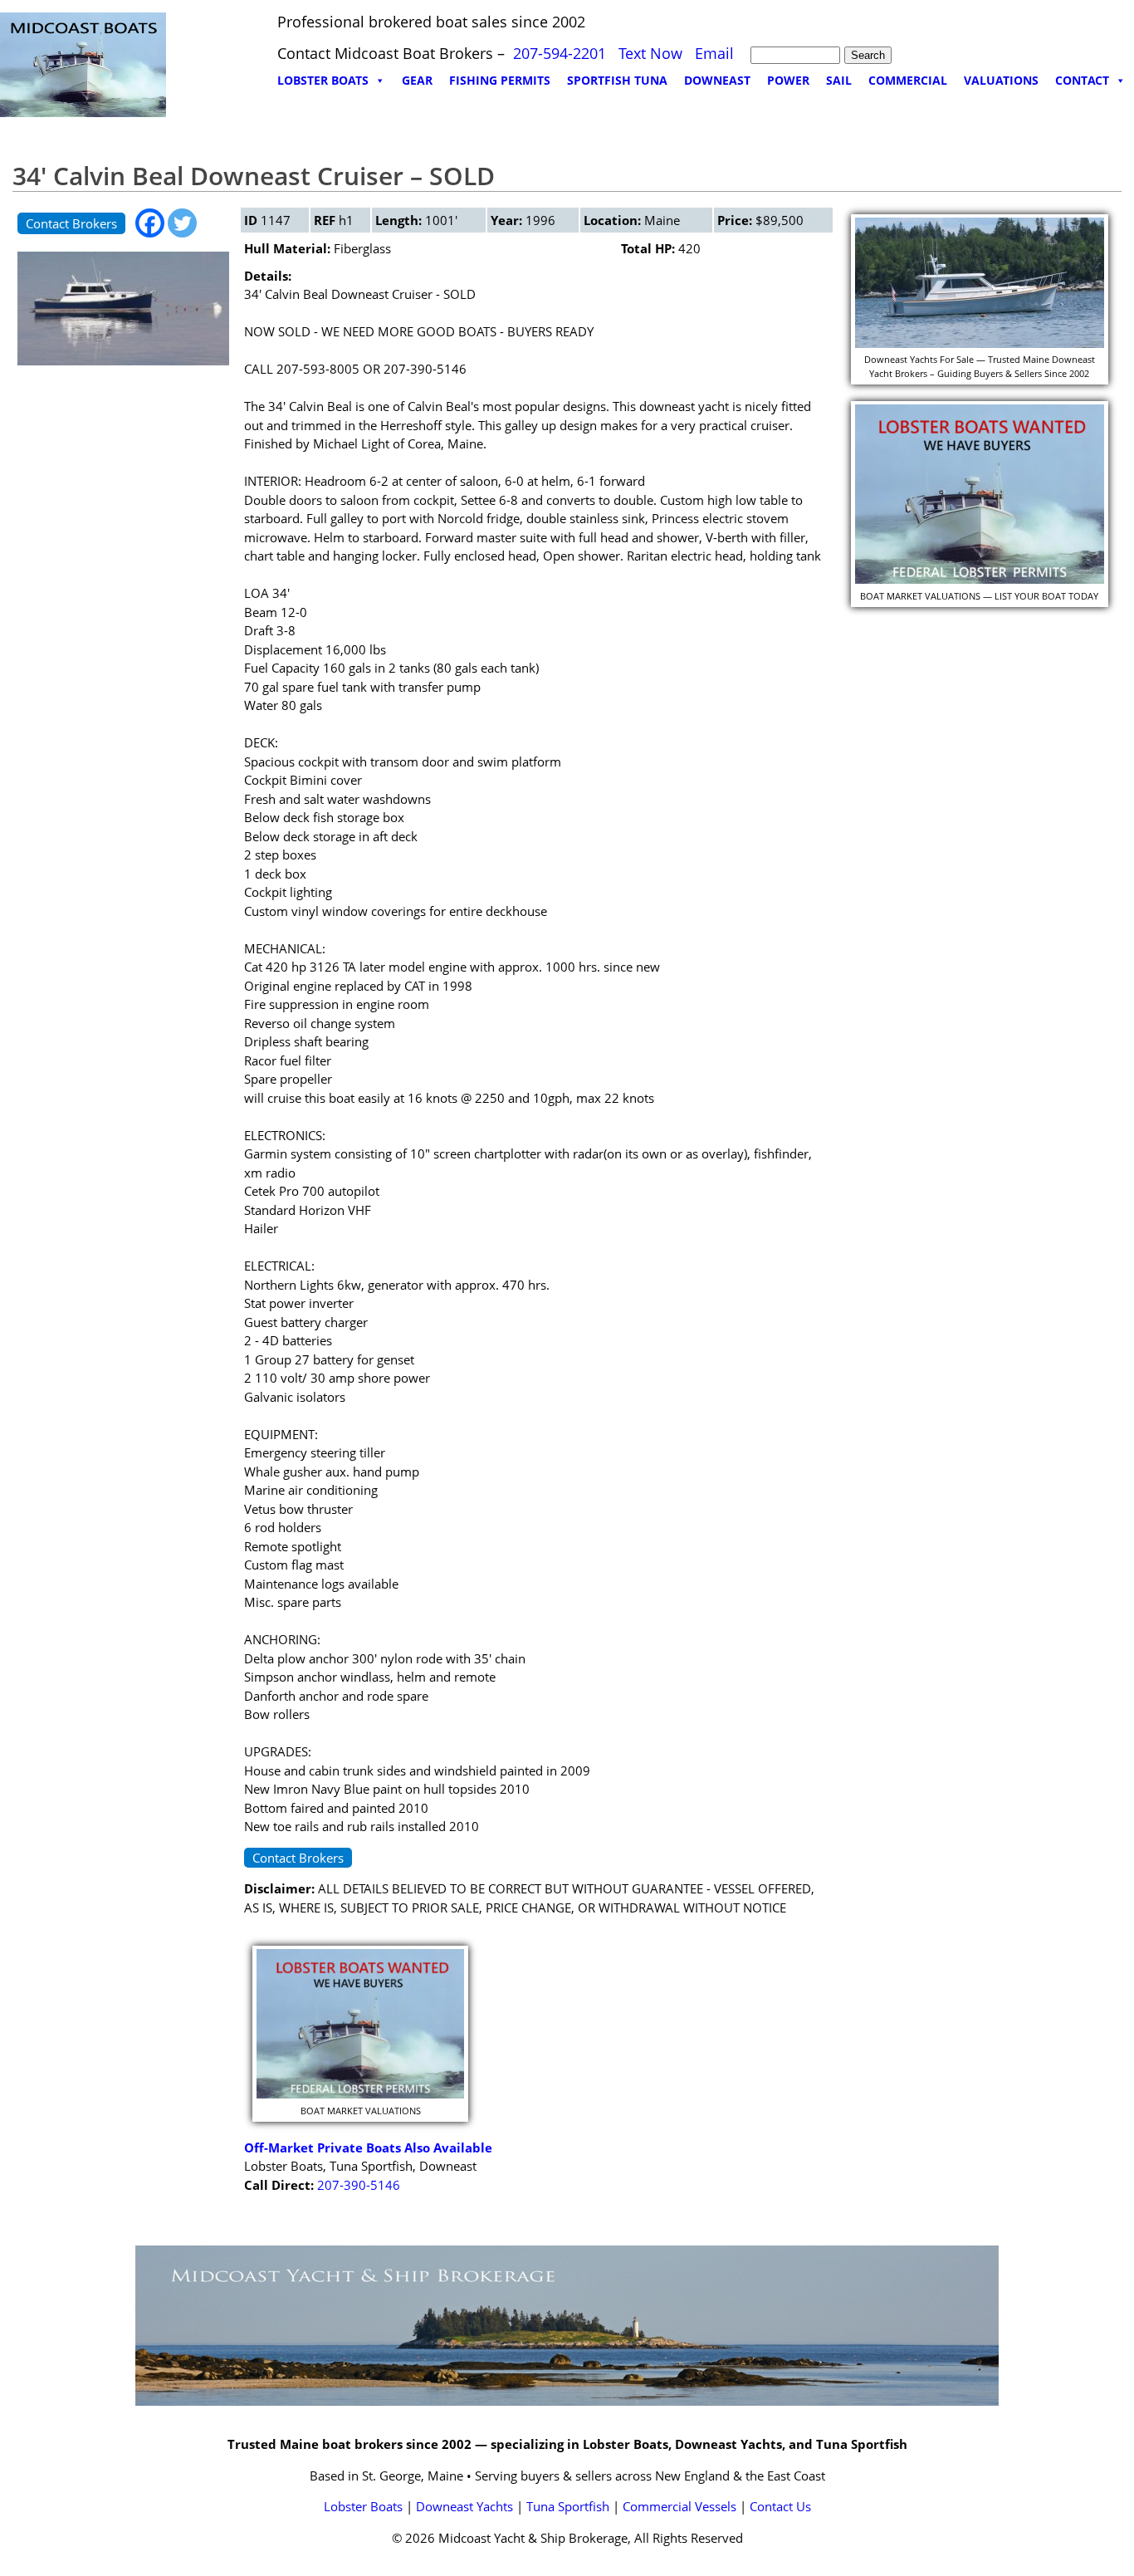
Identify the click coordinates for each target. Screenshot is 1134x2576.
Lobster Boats (363, 2506)
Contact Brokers (71, 223)
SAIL (839, 80)
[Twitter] (182, 223)
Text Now (650, 53)
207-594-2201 (560, 53)
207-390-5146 (359, 2185)
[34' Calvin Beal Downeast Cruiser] (123, 369)
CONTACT (1082, 80)
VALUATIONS (1001, 80)
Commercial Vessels (679, 2506)
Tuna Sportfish (568, 2506)
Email (714, 53)
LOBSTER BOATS (323, 80)
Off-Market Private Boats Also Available (368, 2147)
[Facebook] (150, 223)
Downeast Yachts (464, 2506)
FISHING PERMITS (500, 80)
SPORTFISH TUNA (617, 80)
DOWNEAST (717, 80)
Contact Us (780, 2506)
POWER (788, 80)
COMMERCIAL (908, 80)
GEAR (417, 80)
